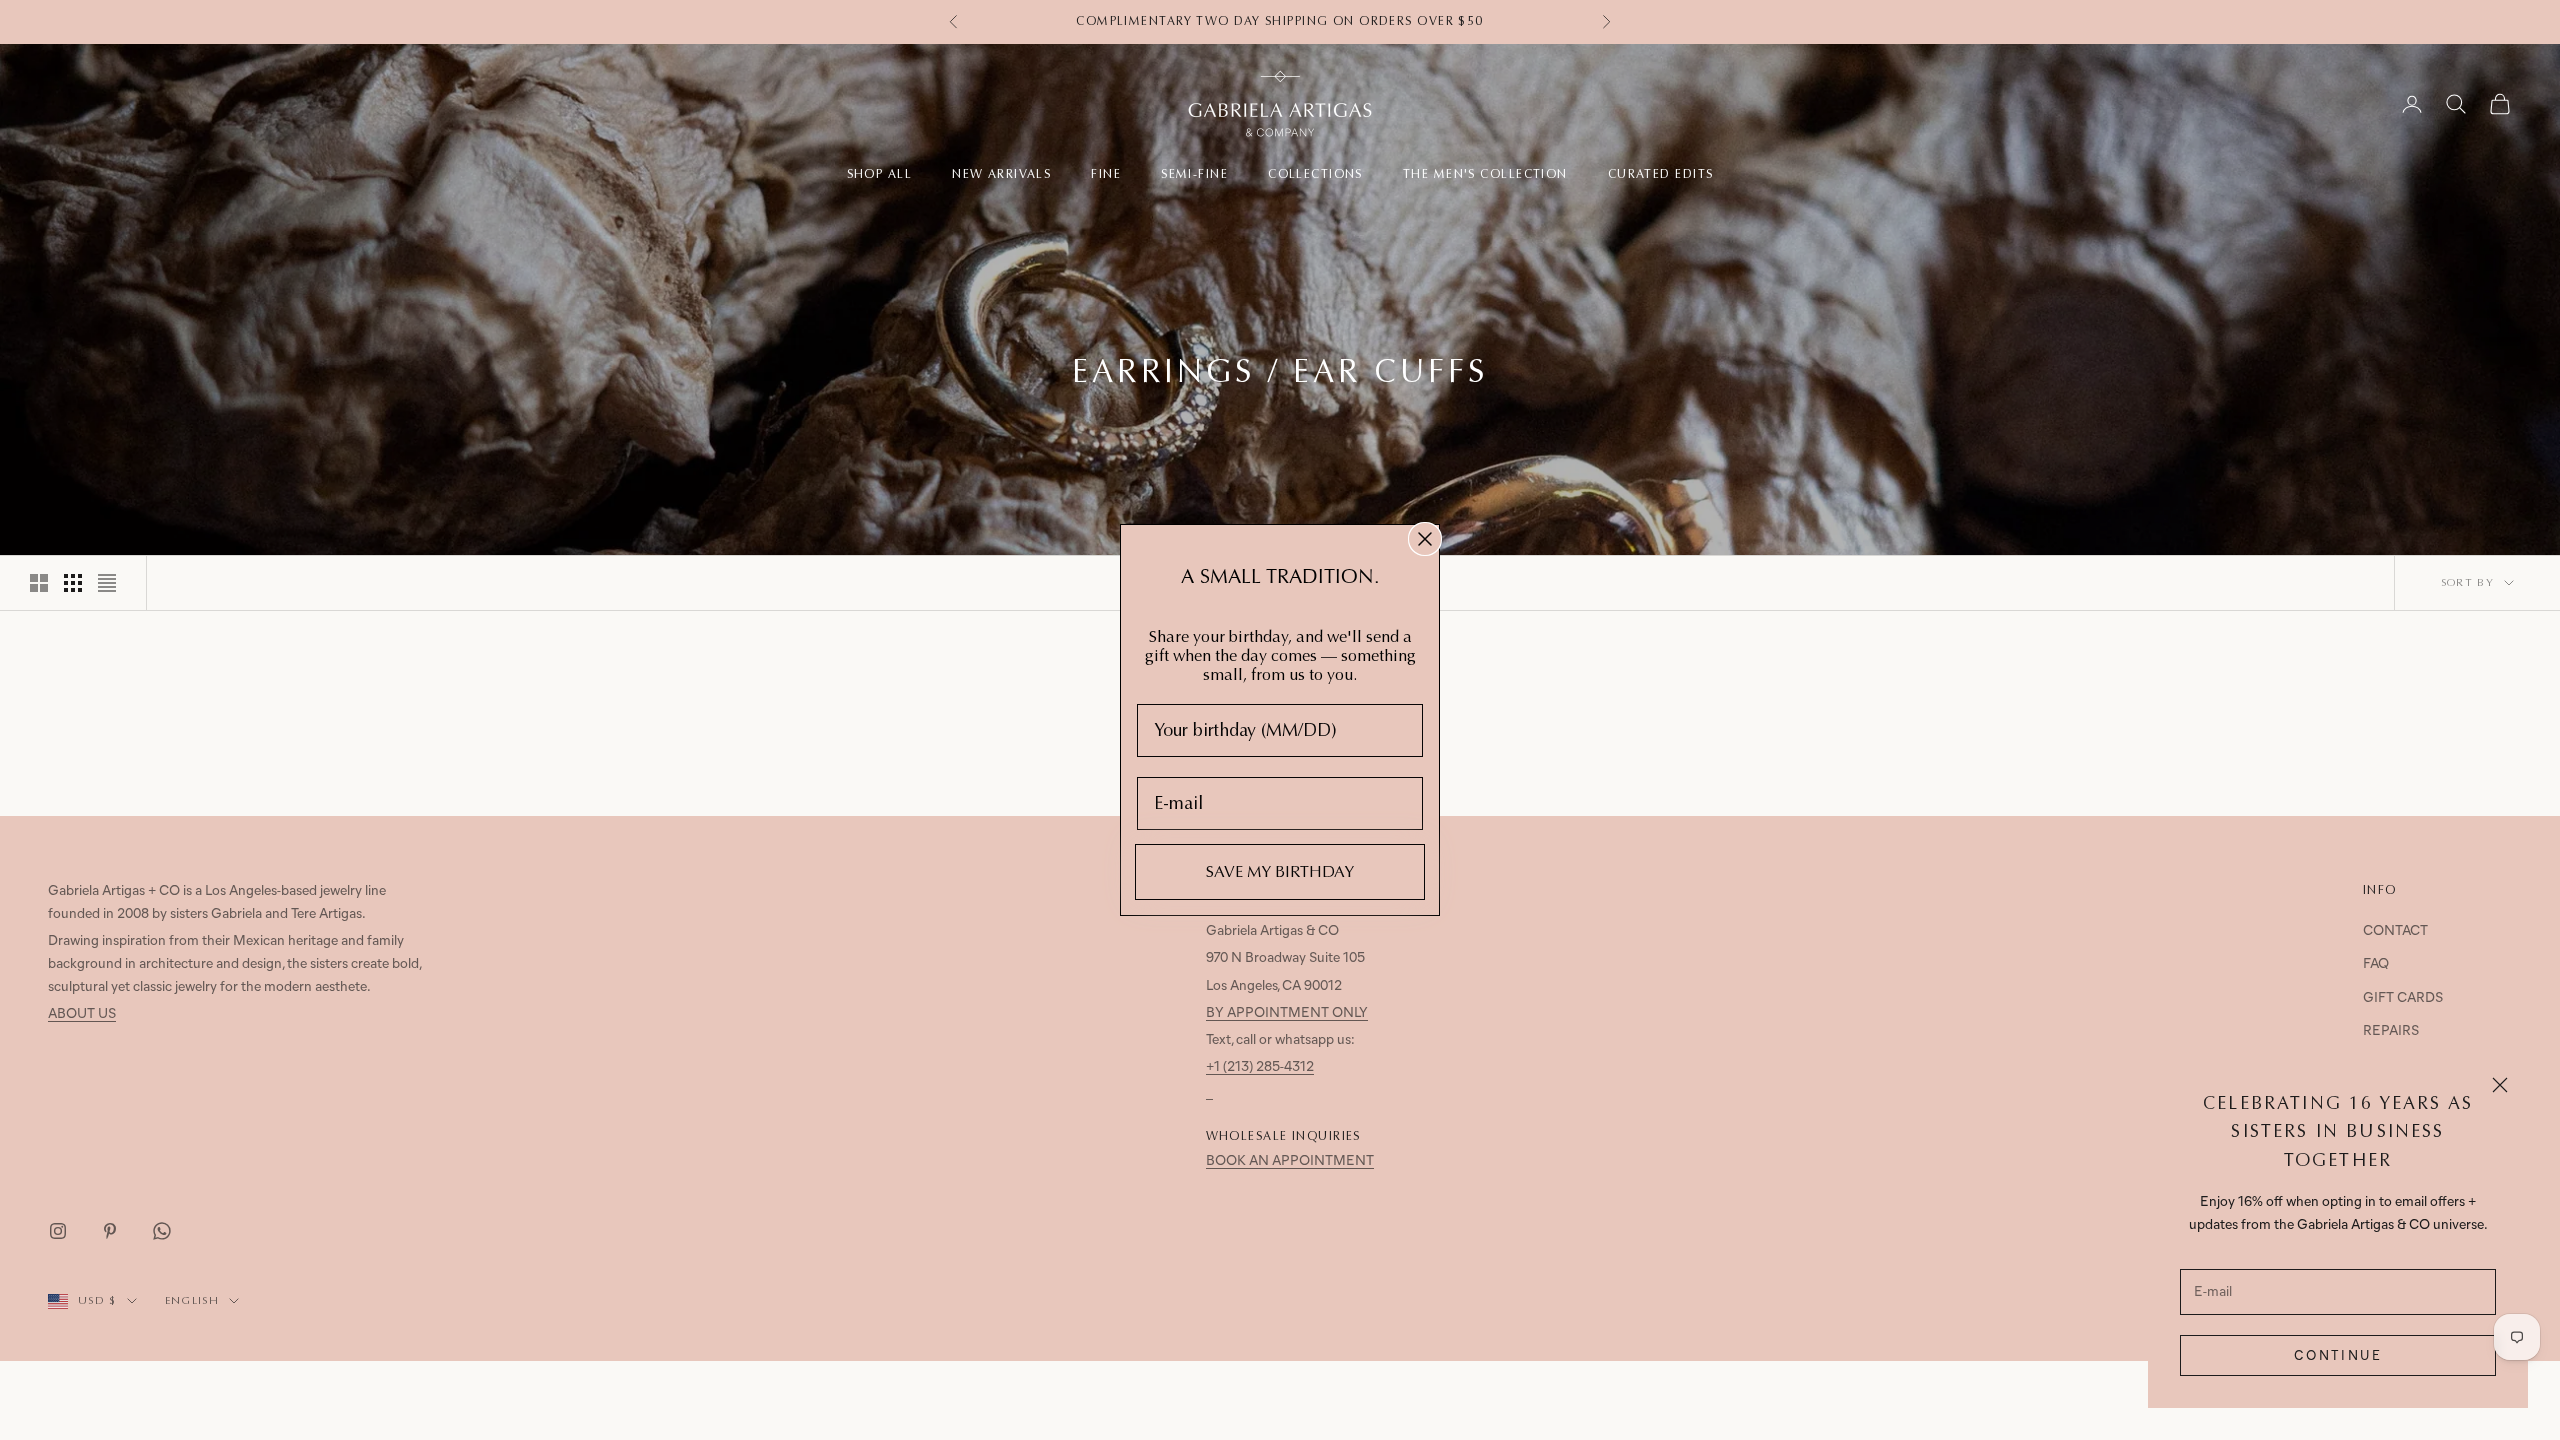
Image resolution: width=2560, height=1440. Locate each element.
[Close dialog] (1425, 539)
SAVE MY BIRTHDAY (1280, 871)
